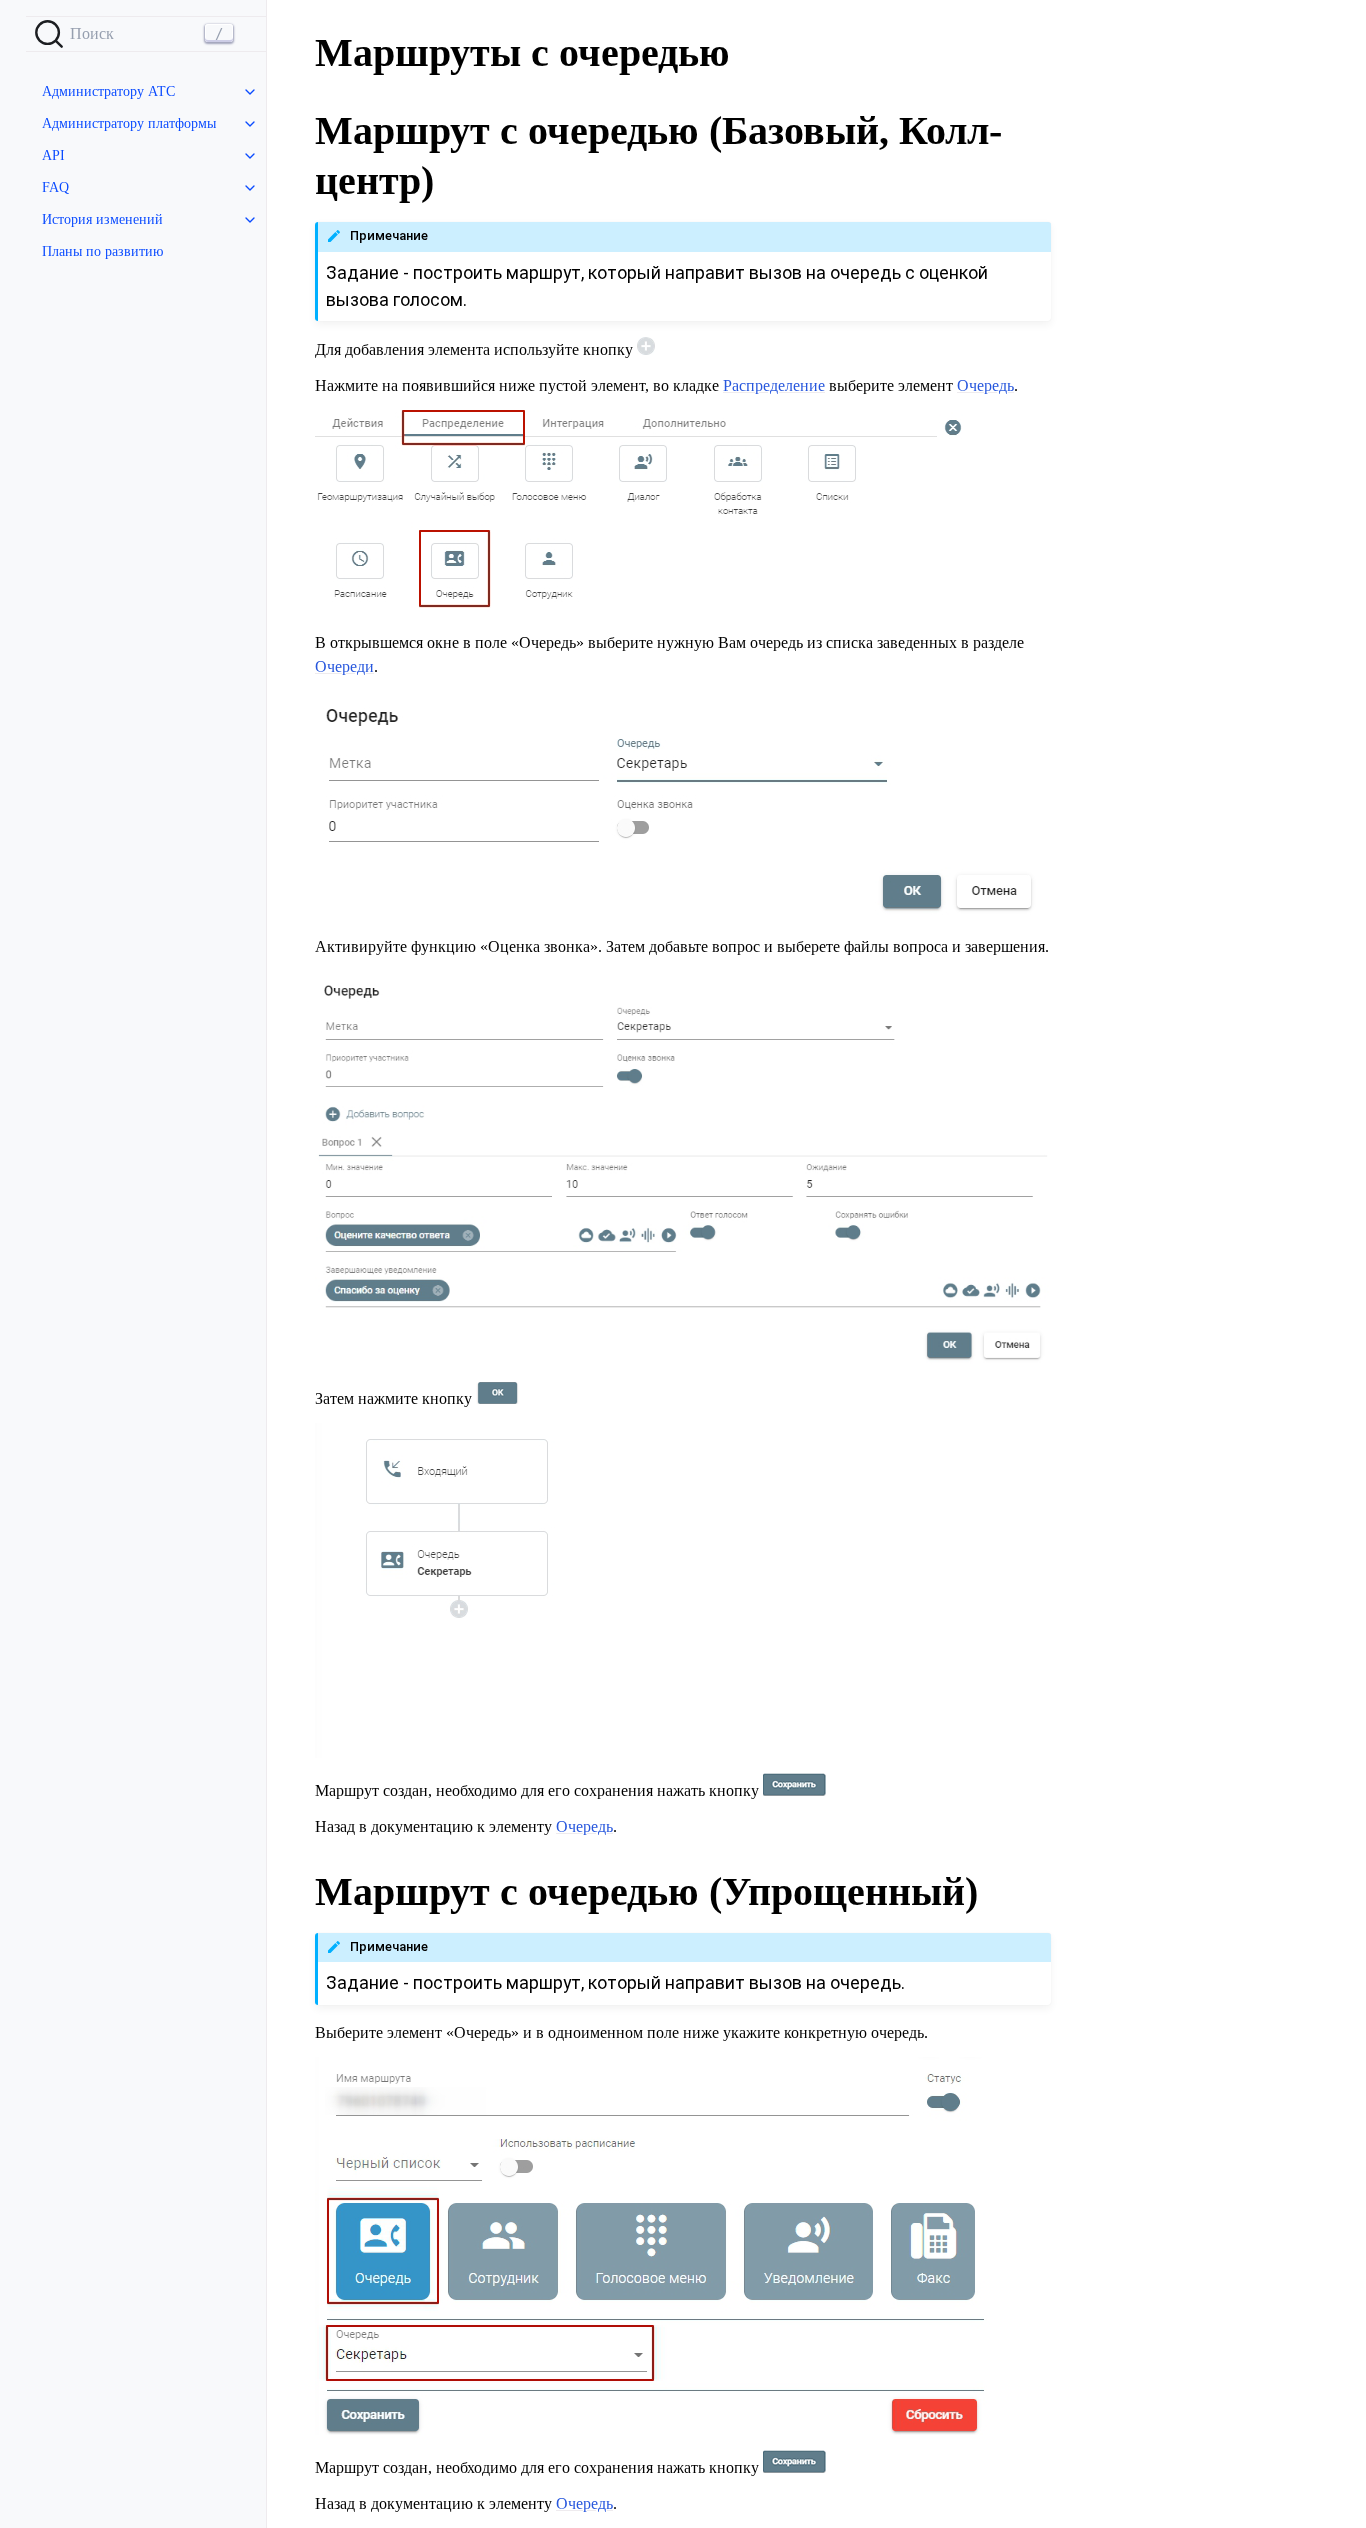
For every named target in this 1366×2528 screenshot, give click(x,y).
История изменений (102, 219)
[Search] (146, 34)
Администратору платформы (129, 123)
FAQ (55, 187)
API (53, 155)
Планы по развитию (102, 251)
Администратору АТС (108, 91)
